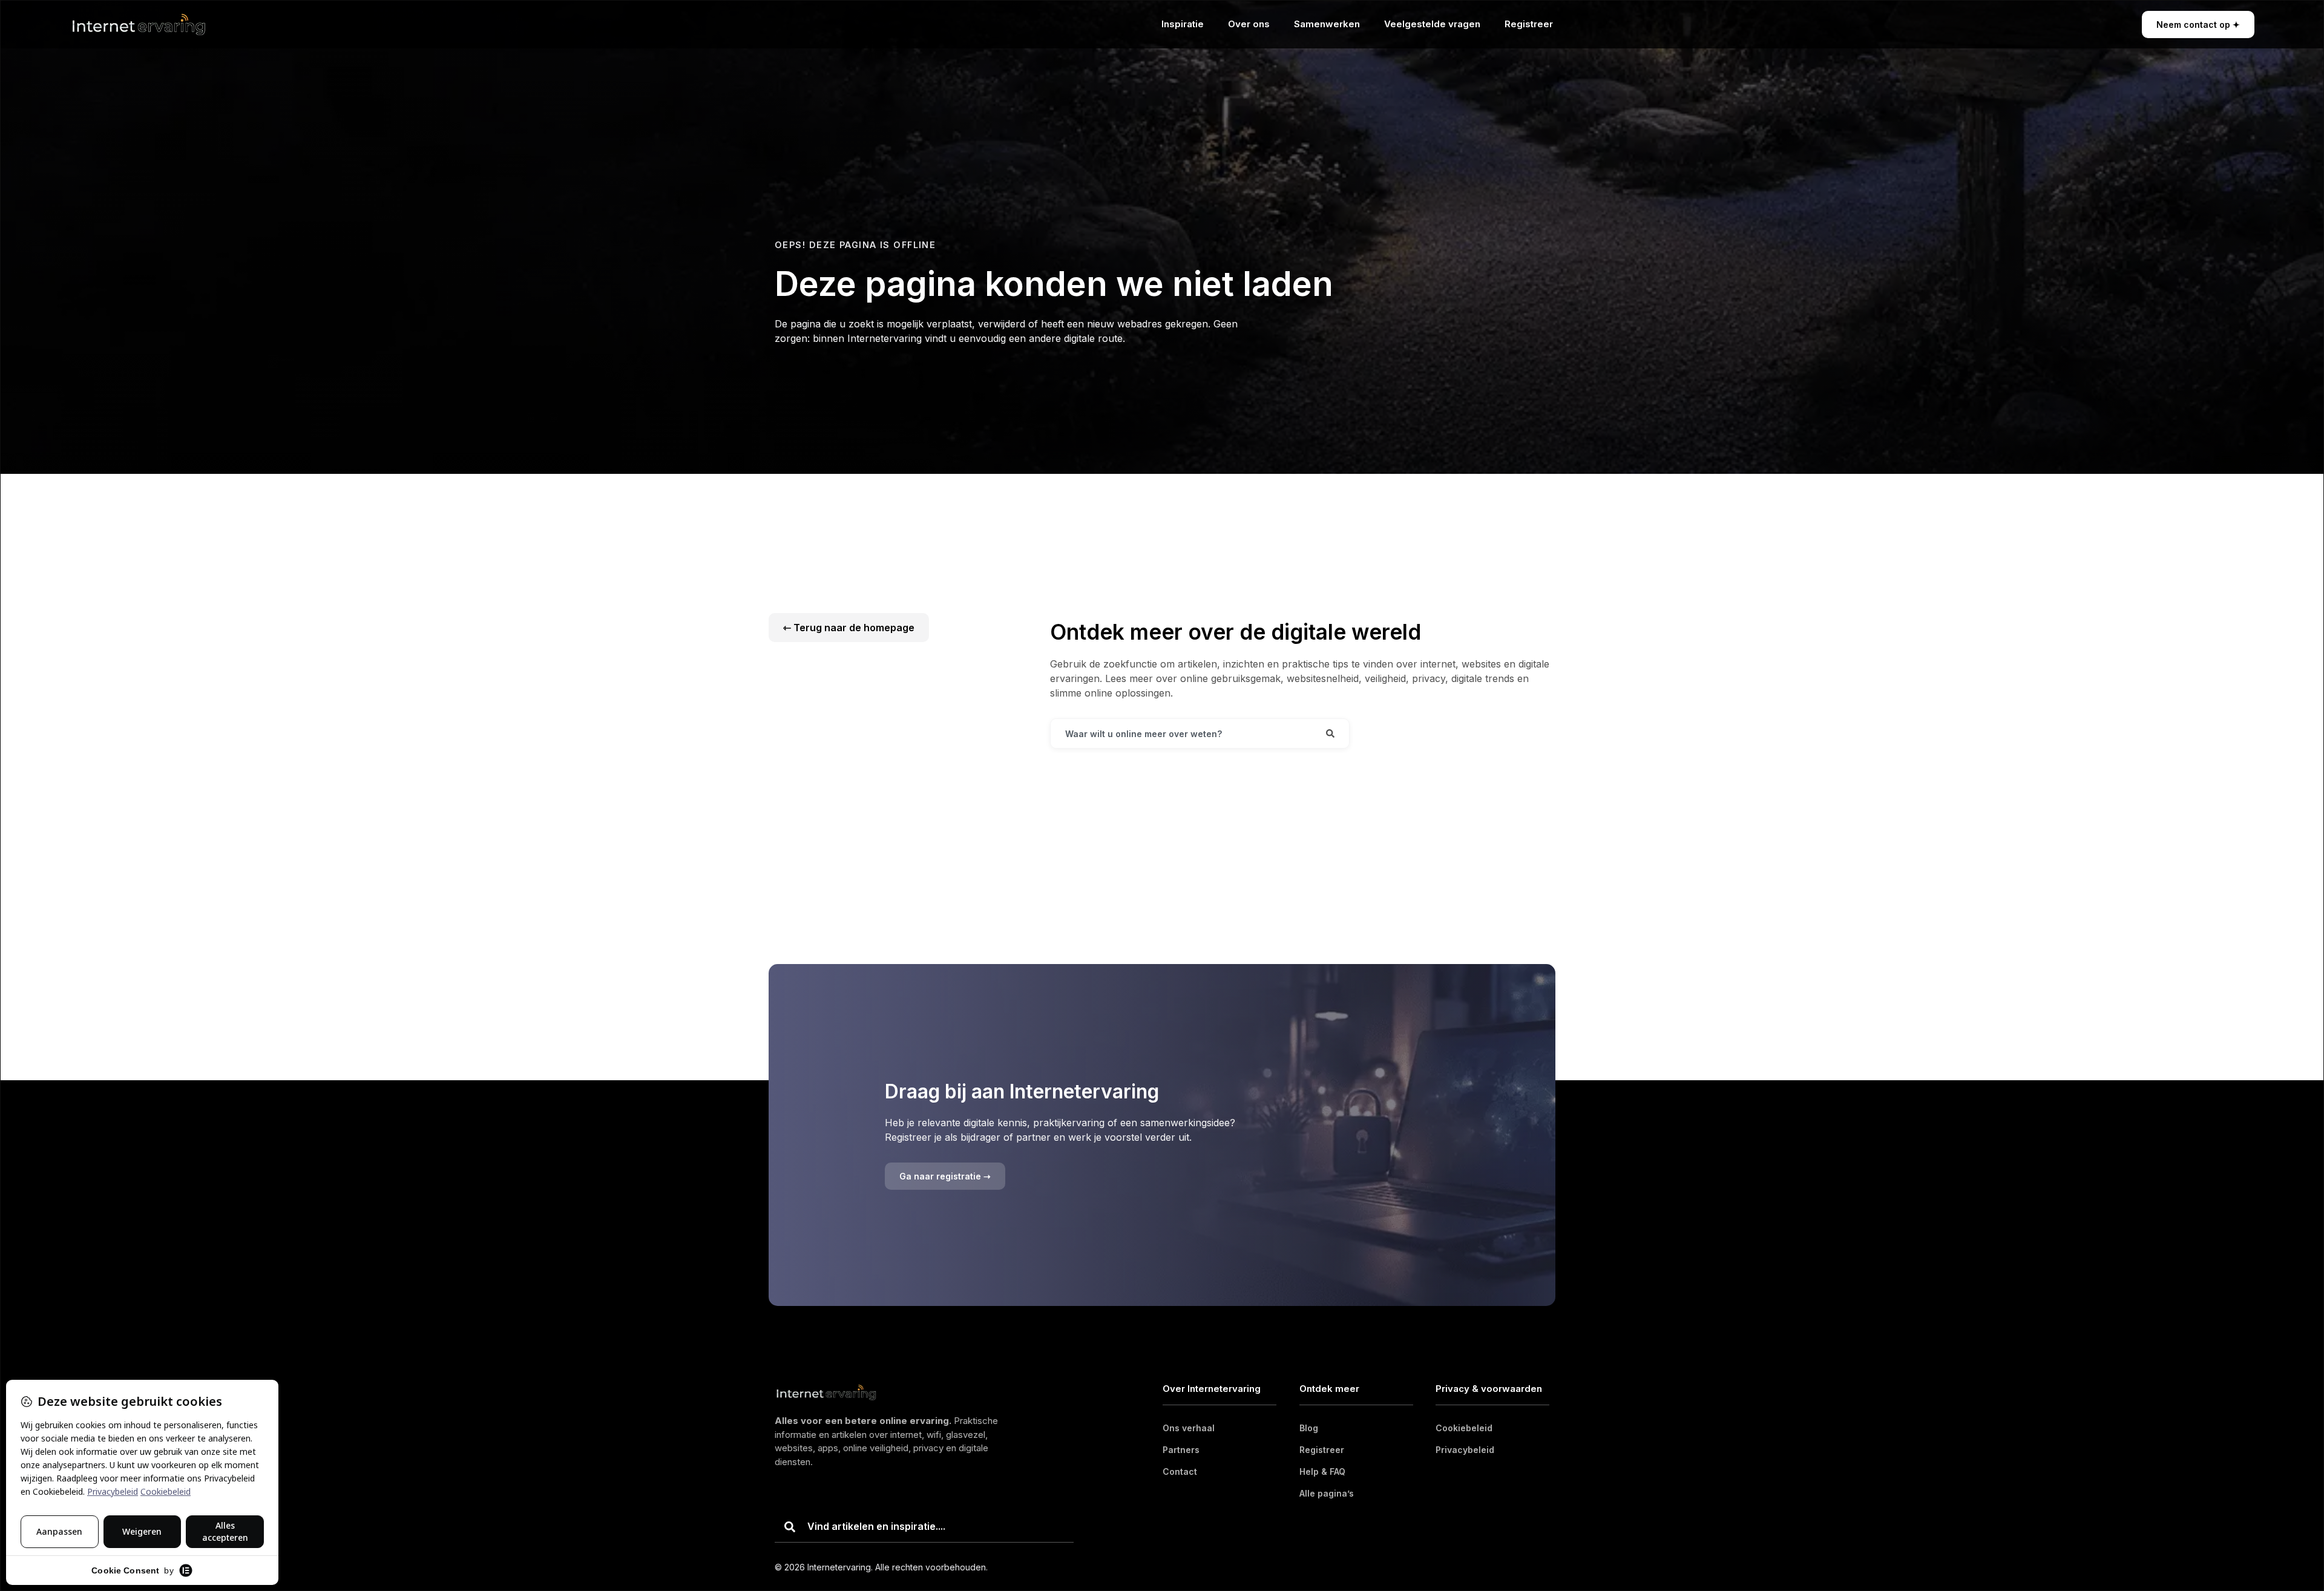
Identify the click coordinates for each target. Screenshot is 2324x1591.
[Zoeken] (1330, 733)
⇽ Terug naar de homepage (849, 628)
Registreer (1529, 24)
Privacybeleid (1465, 1450)
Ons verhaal (1189, 1428)
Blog (1309, 1428)
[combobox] (1181, 733)
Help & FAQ (1322, 1471)
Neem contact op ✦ (2198, 25)
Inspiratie (1183, 24)
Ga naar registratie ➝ (945, 1176)
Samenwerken (1327, 24)
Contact (1180, 1471)
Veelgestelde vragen (1432, 24)
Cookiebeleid (1464, 1428)
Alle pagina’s (1327, 1493)
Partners (1181, 1450)
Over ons (1249, 24)
